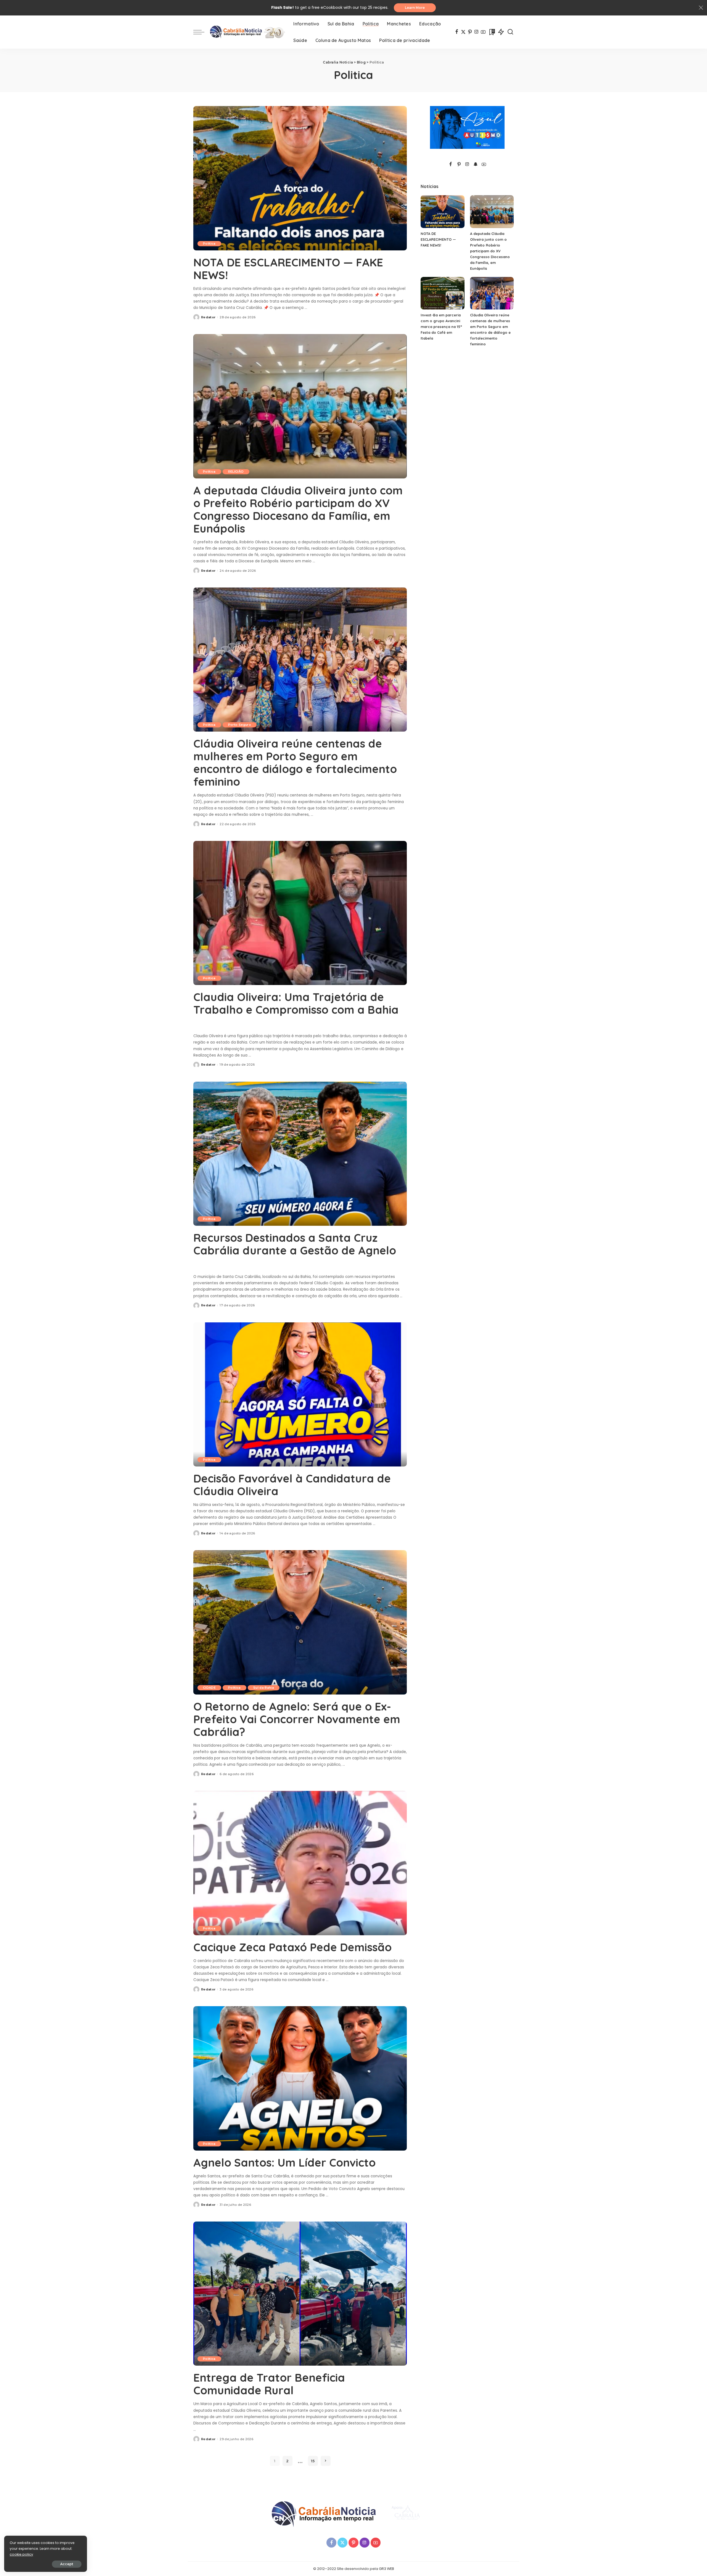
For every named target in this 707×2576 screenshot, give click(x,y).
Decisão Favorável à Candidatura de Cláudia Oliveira (292, 1485)
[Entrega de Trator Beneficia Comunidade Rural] (300, 2294)
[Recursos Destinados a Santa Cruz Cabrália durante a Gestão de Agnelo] (300, 1154)
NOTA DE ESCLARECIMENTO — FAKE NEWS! (288, 269)
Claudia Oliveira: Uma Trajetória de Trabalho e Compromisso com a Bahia (296, 1003)
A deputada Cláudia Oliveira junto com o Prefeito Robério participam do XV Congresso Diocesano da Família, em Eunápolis (298, 509)
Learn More (415, 8)
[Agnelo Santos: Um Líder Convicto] (300, 2078)
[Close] (701, 8)
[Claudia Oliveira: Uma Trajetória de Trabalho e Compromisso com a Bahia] (300, 913)
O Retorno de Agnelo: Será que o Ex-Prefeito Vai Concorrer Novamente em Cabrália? (297, 1719)
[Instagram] (477, 32)
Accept (67, 2564)
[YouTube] (483, 32)
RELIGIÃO (236, 472)
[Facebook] (457, 32)
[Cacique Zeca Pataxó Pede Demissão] (300, 1863)
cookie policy (21, 2554)
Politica (209, 243)
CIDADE (209, 1688)
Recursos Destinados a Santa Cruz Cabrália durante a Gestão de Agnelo (295, 1244)
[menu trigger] (202, 32)
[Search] (510, 32)
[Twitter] (463, 32)
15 (313, 2461)
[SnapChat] (476, 165)
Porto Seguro (240, 725)
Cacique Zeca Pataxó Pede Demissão (292, 1947)
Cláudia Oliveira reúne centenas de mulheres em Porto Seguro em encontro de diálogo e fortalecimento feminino (295, 763)
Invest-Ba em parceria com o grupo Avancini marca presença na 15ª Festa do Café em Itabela (441, 327)
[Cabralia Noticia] (247, 32)
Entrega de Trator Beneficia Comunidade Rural (269, 2384)
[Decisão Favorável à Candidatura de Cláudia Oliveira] (300, 1394)
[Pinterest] (470, 32)
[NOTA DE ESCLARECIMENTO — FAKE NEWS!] (300, 178)
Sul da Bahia (264, 1688)
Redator (208, 317)
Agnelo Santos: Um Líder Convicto (284, 2162)
